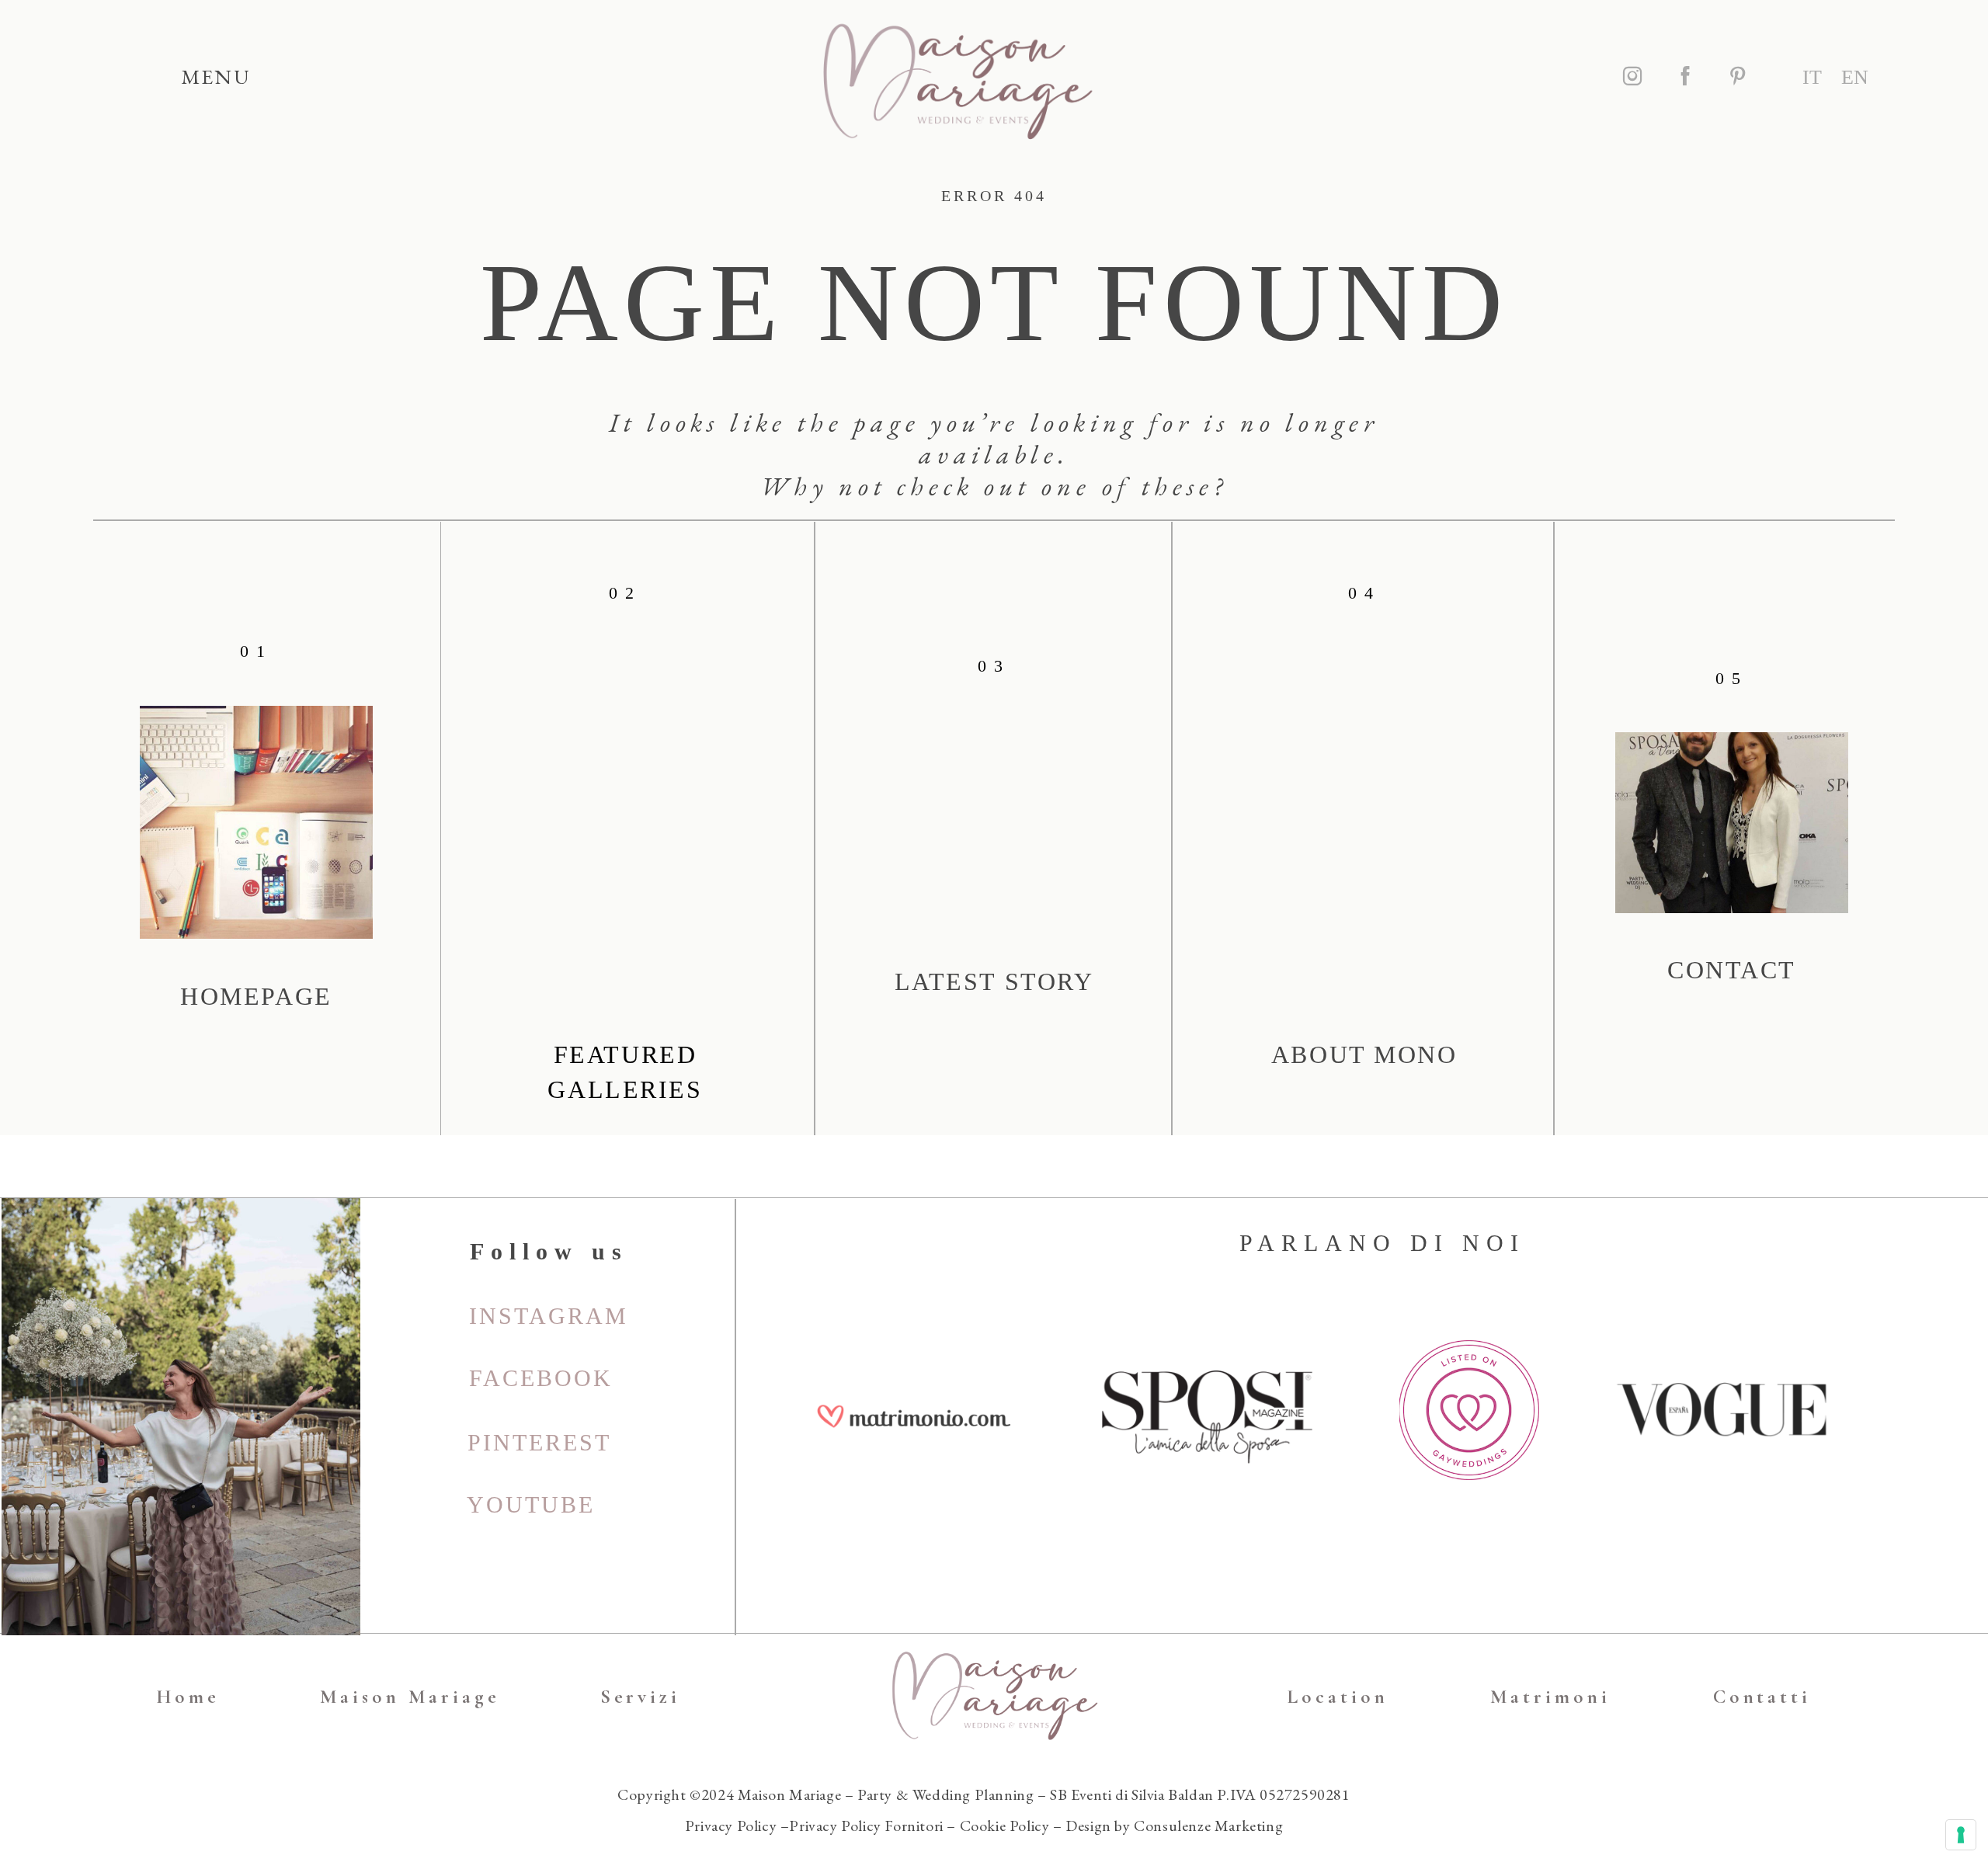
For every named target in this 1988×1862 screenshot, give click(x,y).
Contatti (1762, 1697)
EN (1855, 77)
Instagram (549, 1316)
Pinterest (539, 1442)
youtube (531, 1504)
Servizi (641, 1697)
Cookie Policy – (1013, 1826)
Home (188, 1697)
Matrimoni (1550, 1697)
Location (1338, 1697)
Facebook (541, 1378)
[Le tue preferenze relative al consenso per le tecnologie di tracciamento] (1961, 1835)
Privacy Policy (731, 1826)
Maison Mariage (410, 1697)
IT (1812, 77)
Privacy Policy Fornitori (866, 1826)
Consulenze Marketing (1208, 1826)
